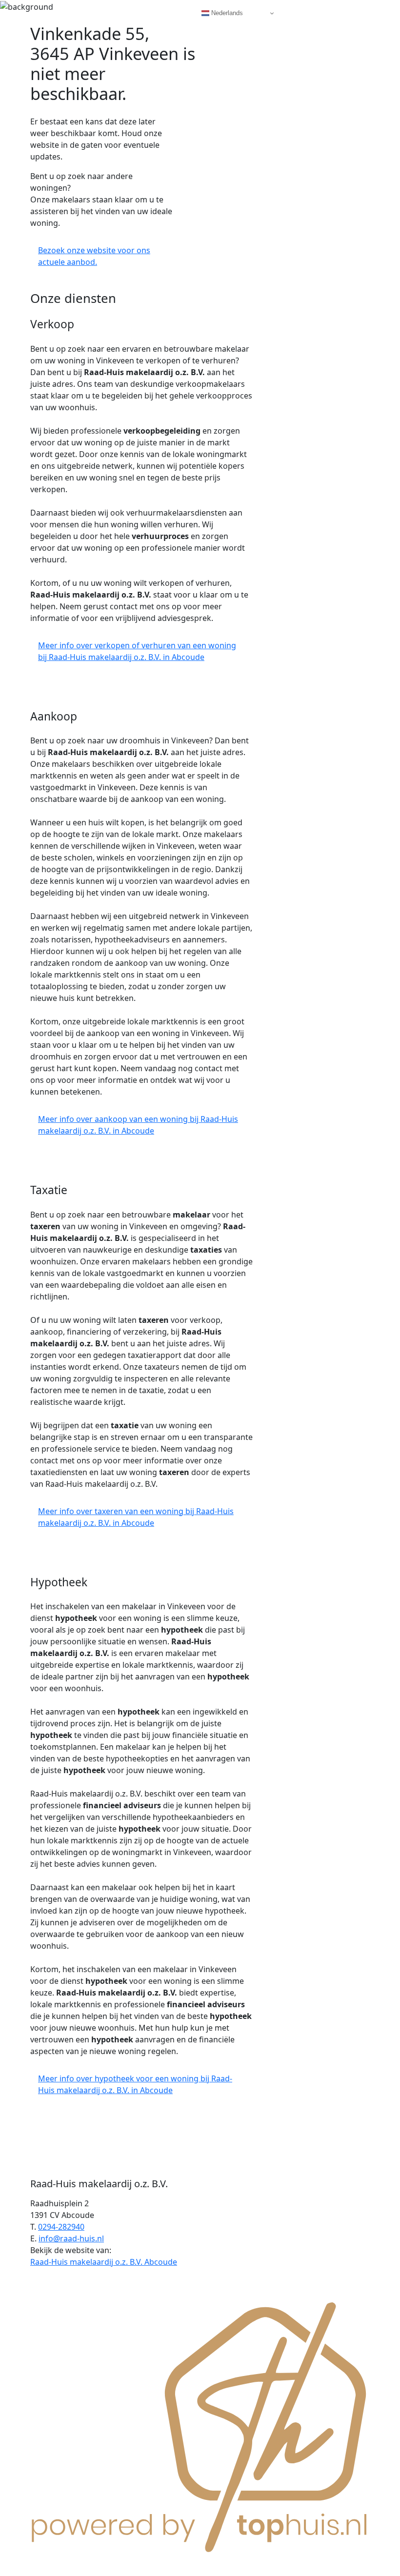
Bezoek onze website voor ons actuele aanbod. (94, 256)
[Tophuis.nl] (200, 2425)
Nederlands (226, 13)
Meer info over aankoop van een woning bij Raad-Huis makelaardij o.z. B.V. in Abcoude (138, 1125)
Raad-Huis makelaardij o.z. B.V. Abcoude (104, 2262)
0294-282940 (61, 2227)
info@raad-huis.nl (71, 2238)
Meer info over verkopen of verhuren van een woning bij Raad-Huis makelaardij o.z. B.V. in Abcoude (137, 651)
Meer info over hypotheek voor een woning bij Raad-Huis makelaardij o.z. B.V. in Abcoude (135, 2084)
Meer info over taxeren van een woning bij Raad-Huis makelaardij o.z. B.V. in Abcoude (136, 1517)
